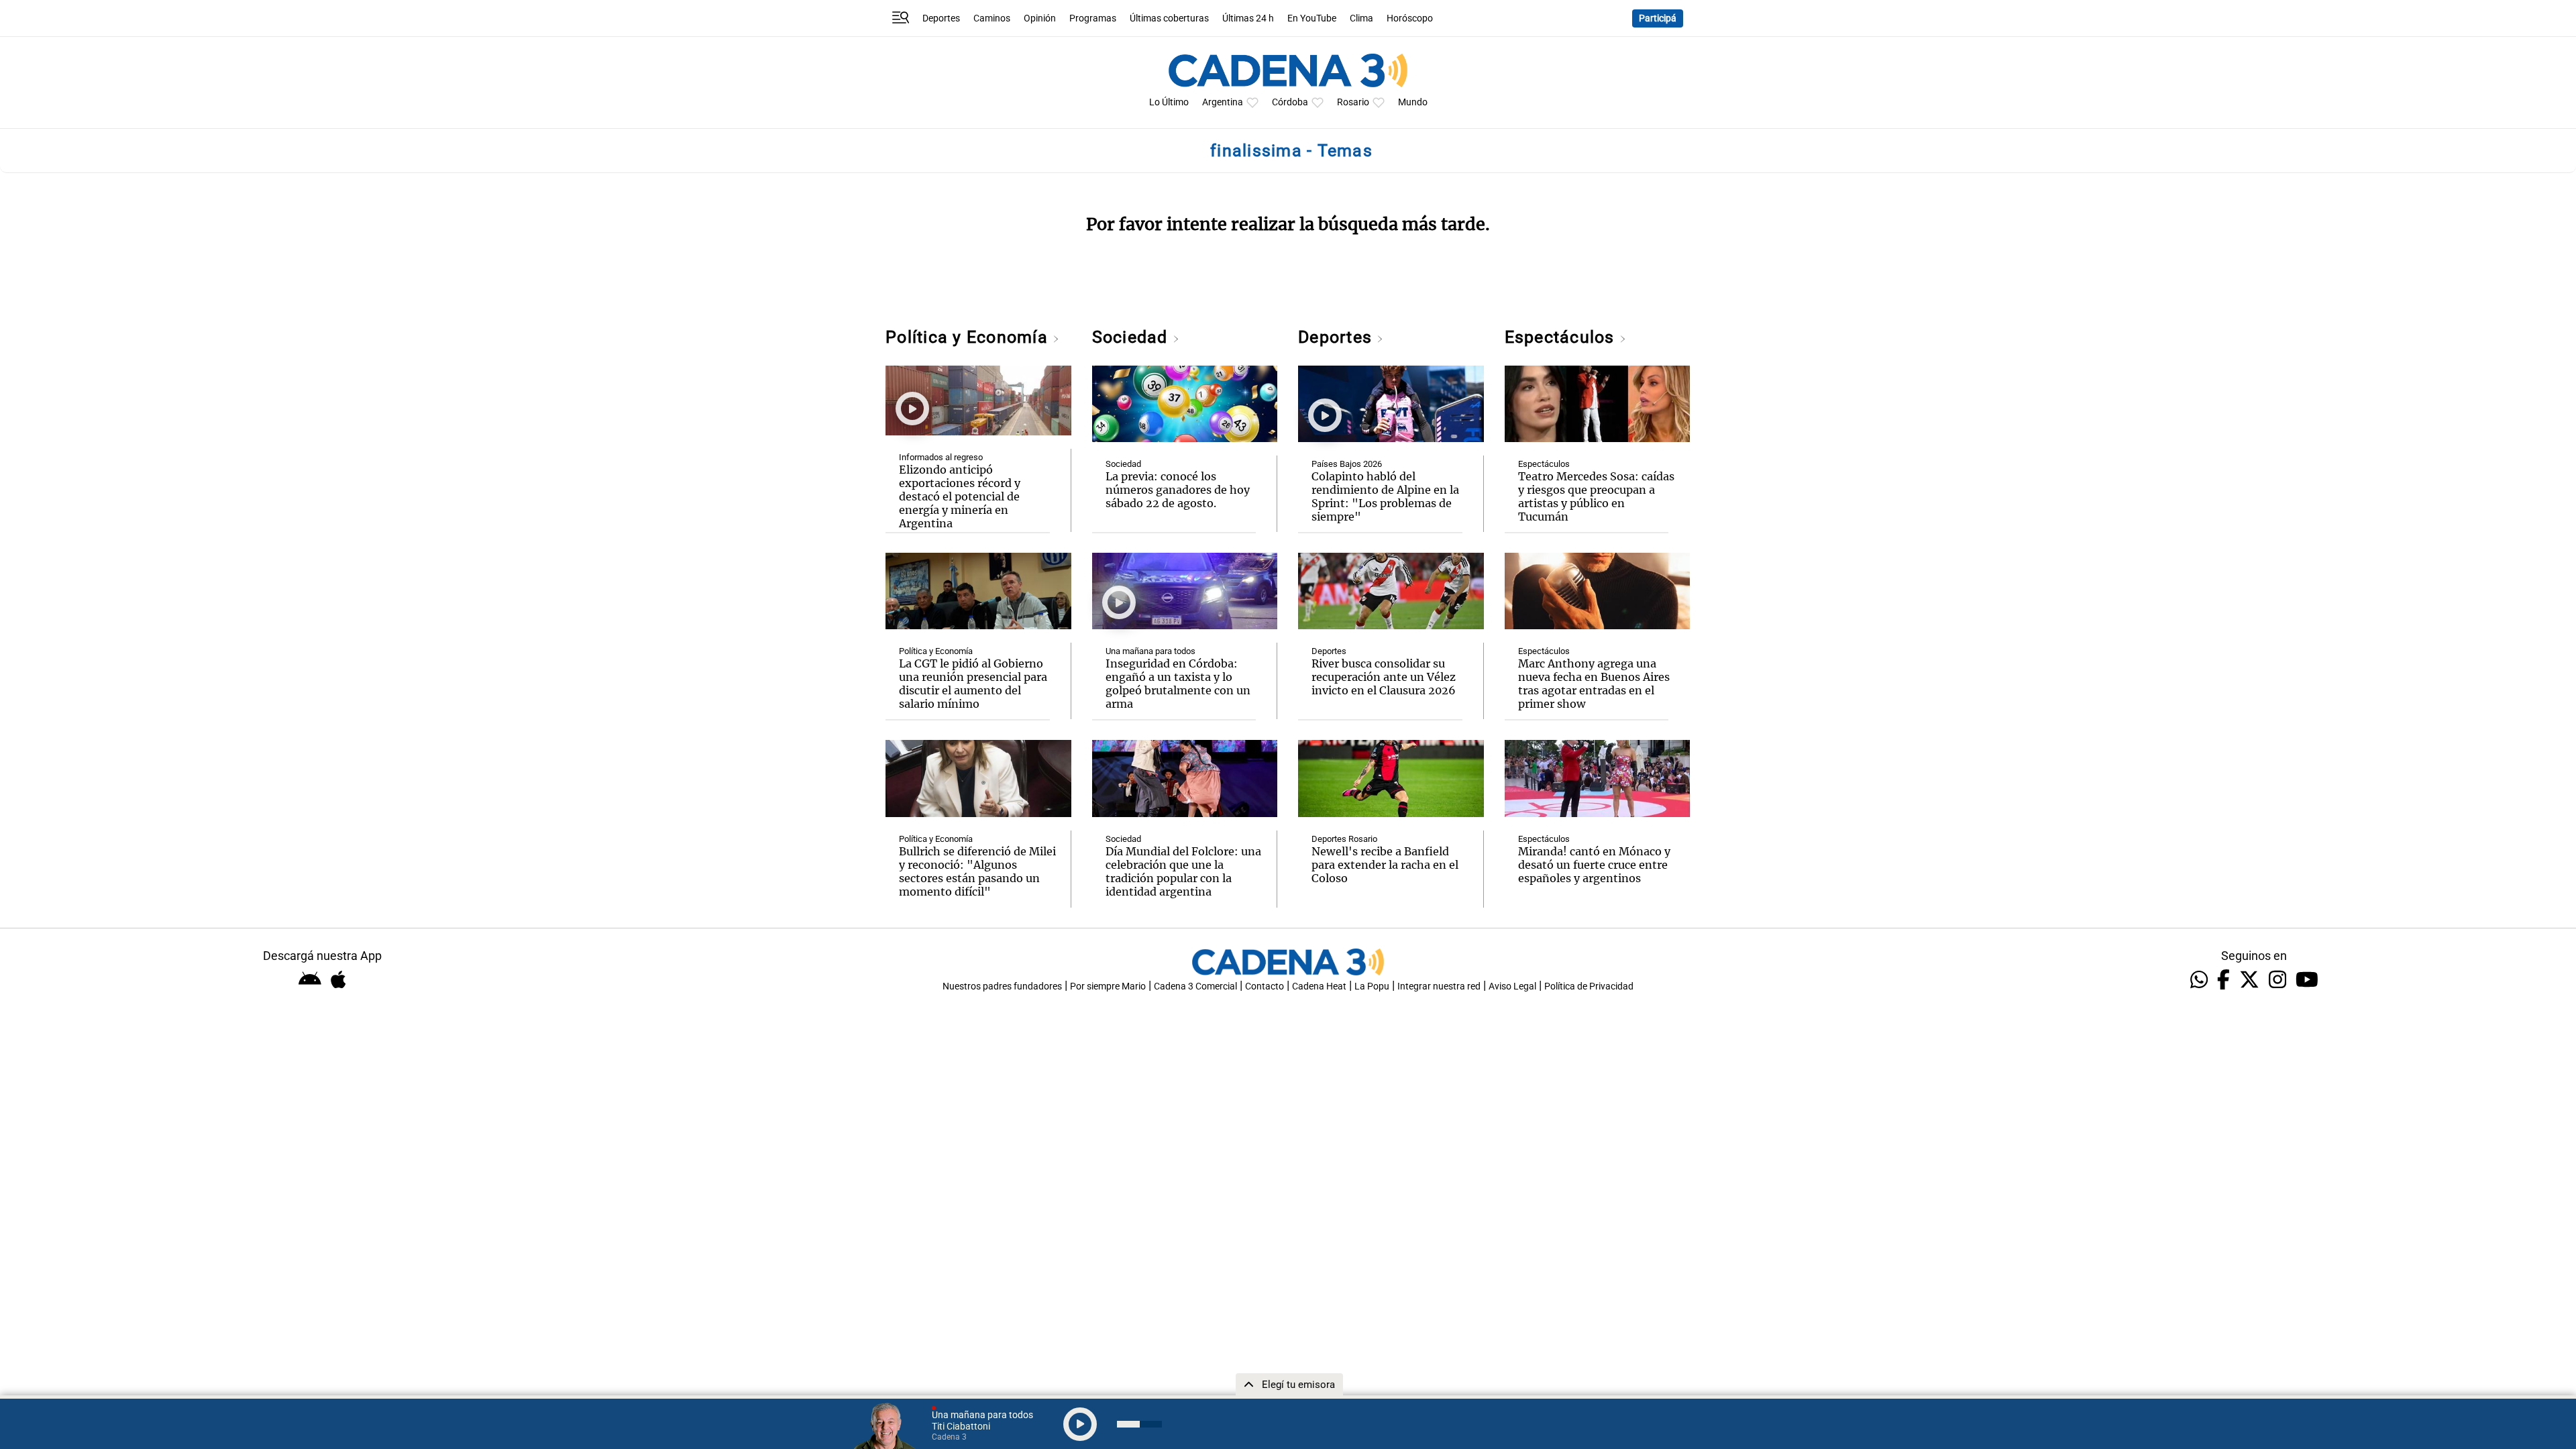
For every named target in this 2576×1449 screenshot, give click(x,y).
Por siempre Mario (1108, 986)
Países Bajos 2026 (1347, 464)
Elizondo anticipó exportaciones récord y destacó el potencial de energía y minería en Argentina (960, 496)
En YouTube (1312, 18)
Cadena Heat (1319, 986)
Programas (1093, 18)
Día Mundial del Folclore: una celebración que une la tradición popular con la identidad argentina (1183, 871)
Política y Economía (969, 337)
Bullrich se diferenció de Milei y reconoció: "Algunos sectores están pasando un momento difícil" (977, 871)
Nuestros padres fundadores (1002, 986)
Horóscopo (1410, 18)
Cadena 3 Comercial (1195, 986)
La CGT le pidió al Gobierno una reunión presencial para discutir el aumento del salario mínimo (973, 684)
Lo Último (1169, 102)
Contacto (1265, 986)
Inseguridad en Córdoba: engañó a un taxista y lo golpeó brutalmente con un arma (1178, 684)
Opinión (1040, 18)
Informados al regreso (941, 457)
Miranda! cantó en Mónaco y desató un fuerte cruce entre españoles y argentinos (1594, 865)
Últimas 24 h (1248, 18)
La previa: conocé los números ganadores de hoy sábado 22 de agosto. (1178, 490)
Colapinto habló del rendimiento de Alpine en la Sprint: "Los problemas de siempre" (1385, 496)
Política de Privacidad (1589, 986)
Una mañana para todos (1150, 651)
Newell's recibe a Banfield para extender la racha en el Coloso (1385, 865)
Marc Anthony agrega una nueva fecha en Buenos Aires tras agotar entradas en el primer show (1594, 684)
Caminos (992, 18)
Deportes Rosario (1344, 839)
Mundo (1413, 102)
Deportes (941, 18)
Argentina (1223, 102)
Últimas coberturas (1169, 18)
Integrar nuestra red (1439, 986)
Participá (1658, 18)
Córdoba (1290, 102)
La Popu (1372, 986)
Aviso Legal (1512, 986)
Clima (1361, 18)
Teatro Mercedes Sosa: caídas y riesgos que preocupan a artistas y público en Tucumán (1596, 496)
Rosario (1353, 102)
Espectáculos (1562, 337)
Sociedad (1132, 337)
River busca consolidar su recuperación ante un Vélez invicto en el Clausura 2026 (1384, 677)
